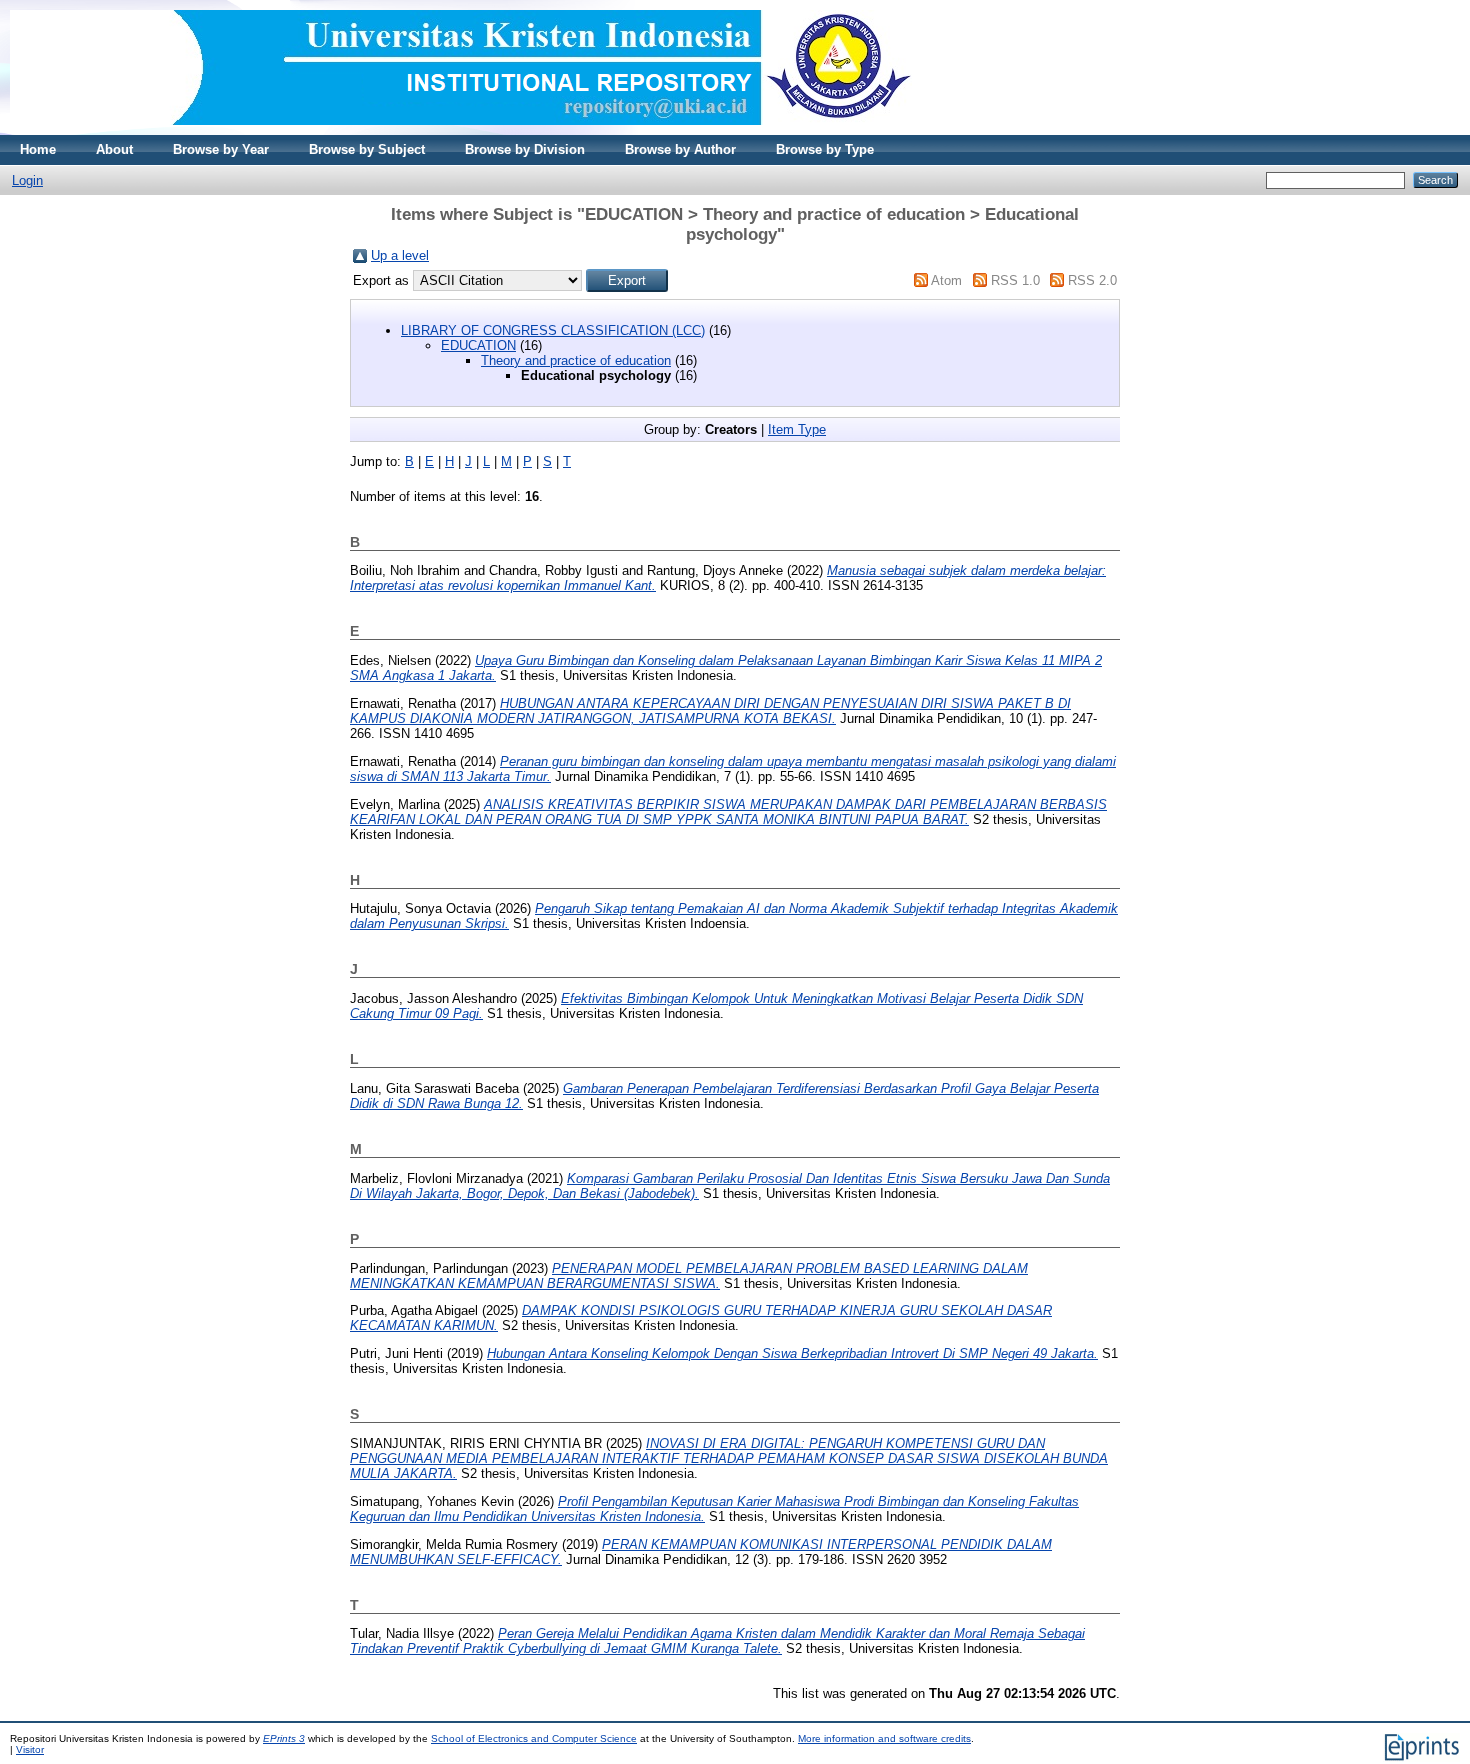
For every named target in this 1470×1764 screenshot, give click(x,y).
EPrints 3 (284, 1738)
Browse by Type (825, 149)
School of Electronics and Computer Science (534, 1738)
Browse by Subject (367, 149)
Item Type (797, 429)
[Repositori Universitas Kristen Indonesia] (461, 130)
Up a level (400, 255)
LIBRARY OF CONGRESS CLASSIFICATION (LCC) (553, 330)
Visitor (30, 1749)
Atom (946, 280)
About (114, 149)
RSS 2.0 (1092, 280)
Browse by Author (680, 149)
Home (38, 149)
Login (27, 180)
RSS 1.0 (1015, 280)
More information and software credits (884, 1738)
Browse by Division (525, 149)
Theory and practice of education (576, 360)
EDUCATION (478, 345)
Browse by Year (221, 149)
